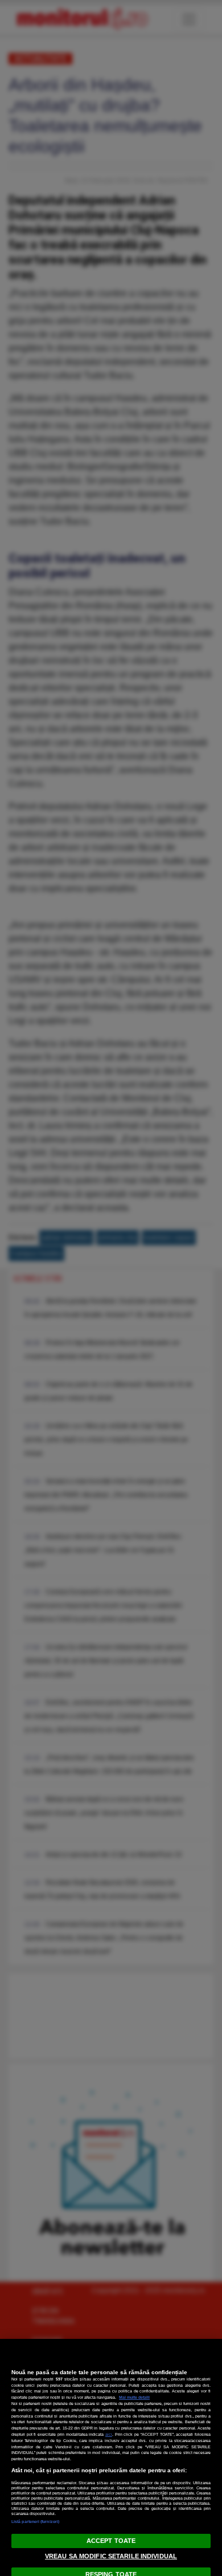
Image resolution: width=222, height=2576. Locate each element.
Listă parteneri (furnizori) (35, 2522)
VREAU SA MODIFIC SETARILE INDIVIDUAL (111, 2556)
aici (109, 2434)
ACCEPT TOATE (111, 2541)
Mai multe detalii (134, 2397)
